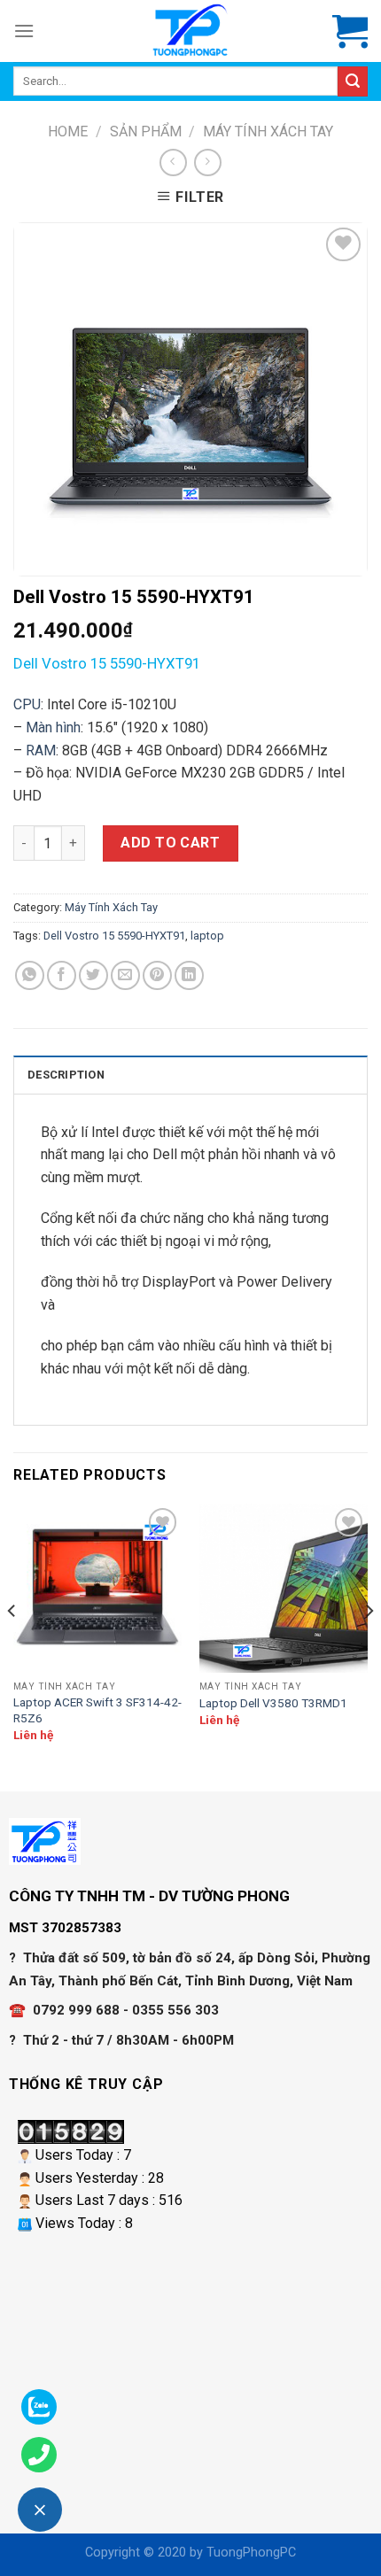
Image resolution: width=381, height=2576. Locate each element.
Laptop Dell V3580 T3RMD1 (273, 1703)
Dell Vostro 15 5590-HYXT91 (114, 936)
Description (66, 1075)
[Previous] (12, 1646)
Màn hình (51, 727)
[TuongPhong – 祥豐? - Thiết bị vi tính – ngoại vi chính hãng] (191, 31)
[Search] (353, 81)
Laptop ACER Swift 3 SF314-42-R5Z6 (97, 1710)
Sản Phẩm (146, 132)
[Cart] (350, 31)
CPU (27, 704)
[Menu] (24, 31)
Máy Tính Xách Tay (268, 132)
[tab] (190, 1074)
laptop (207, 936)
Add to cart (170, 843)
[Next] (369, 1646)
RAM (41, 750)
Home (68, 132)
